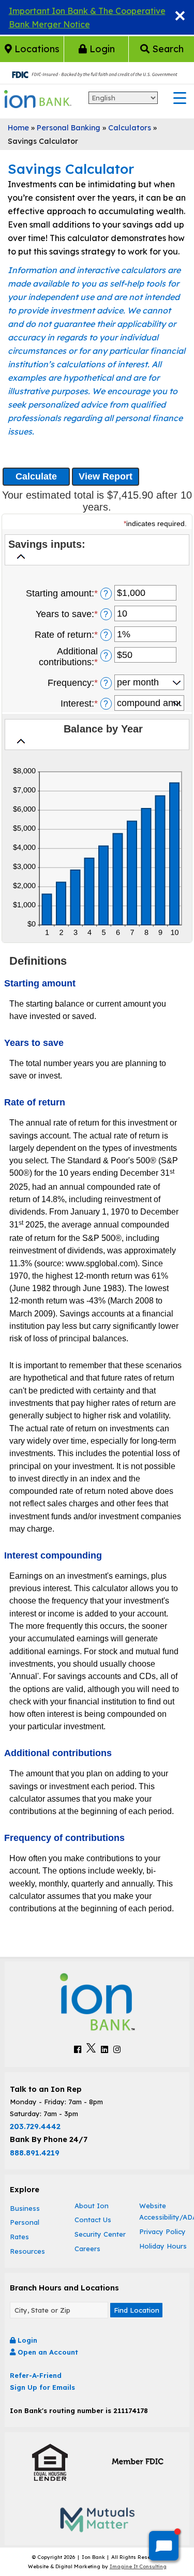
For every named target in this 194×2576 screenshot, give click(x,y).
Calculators (130, 128)
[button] (97, 552)
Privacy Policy (162, 2231)
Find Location (137, 2310)
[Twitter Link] (91, 2049)
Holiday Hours (163, 2246)
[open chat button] (164, 2546)
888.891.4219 (35, 2153)
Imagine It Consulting (138, 2566)
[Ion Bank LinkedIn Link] (105, 2049)
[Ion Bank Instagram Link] (117, 2049)
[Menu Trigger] (180, 98)
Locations (36, 49)
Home (18, 128)
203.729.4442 (35, 2126)
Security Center (100, 2234)
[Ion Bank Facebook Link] (78, 2049)
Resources (27, 2251)
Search (167, 49)
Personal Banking (69, 128)
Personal (25, 2222)
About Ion (92, 2206)
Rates (19, 2237)
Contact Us (93, 2220)
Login (101, 49)
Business (25, 2208)
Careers (87, 2249)
